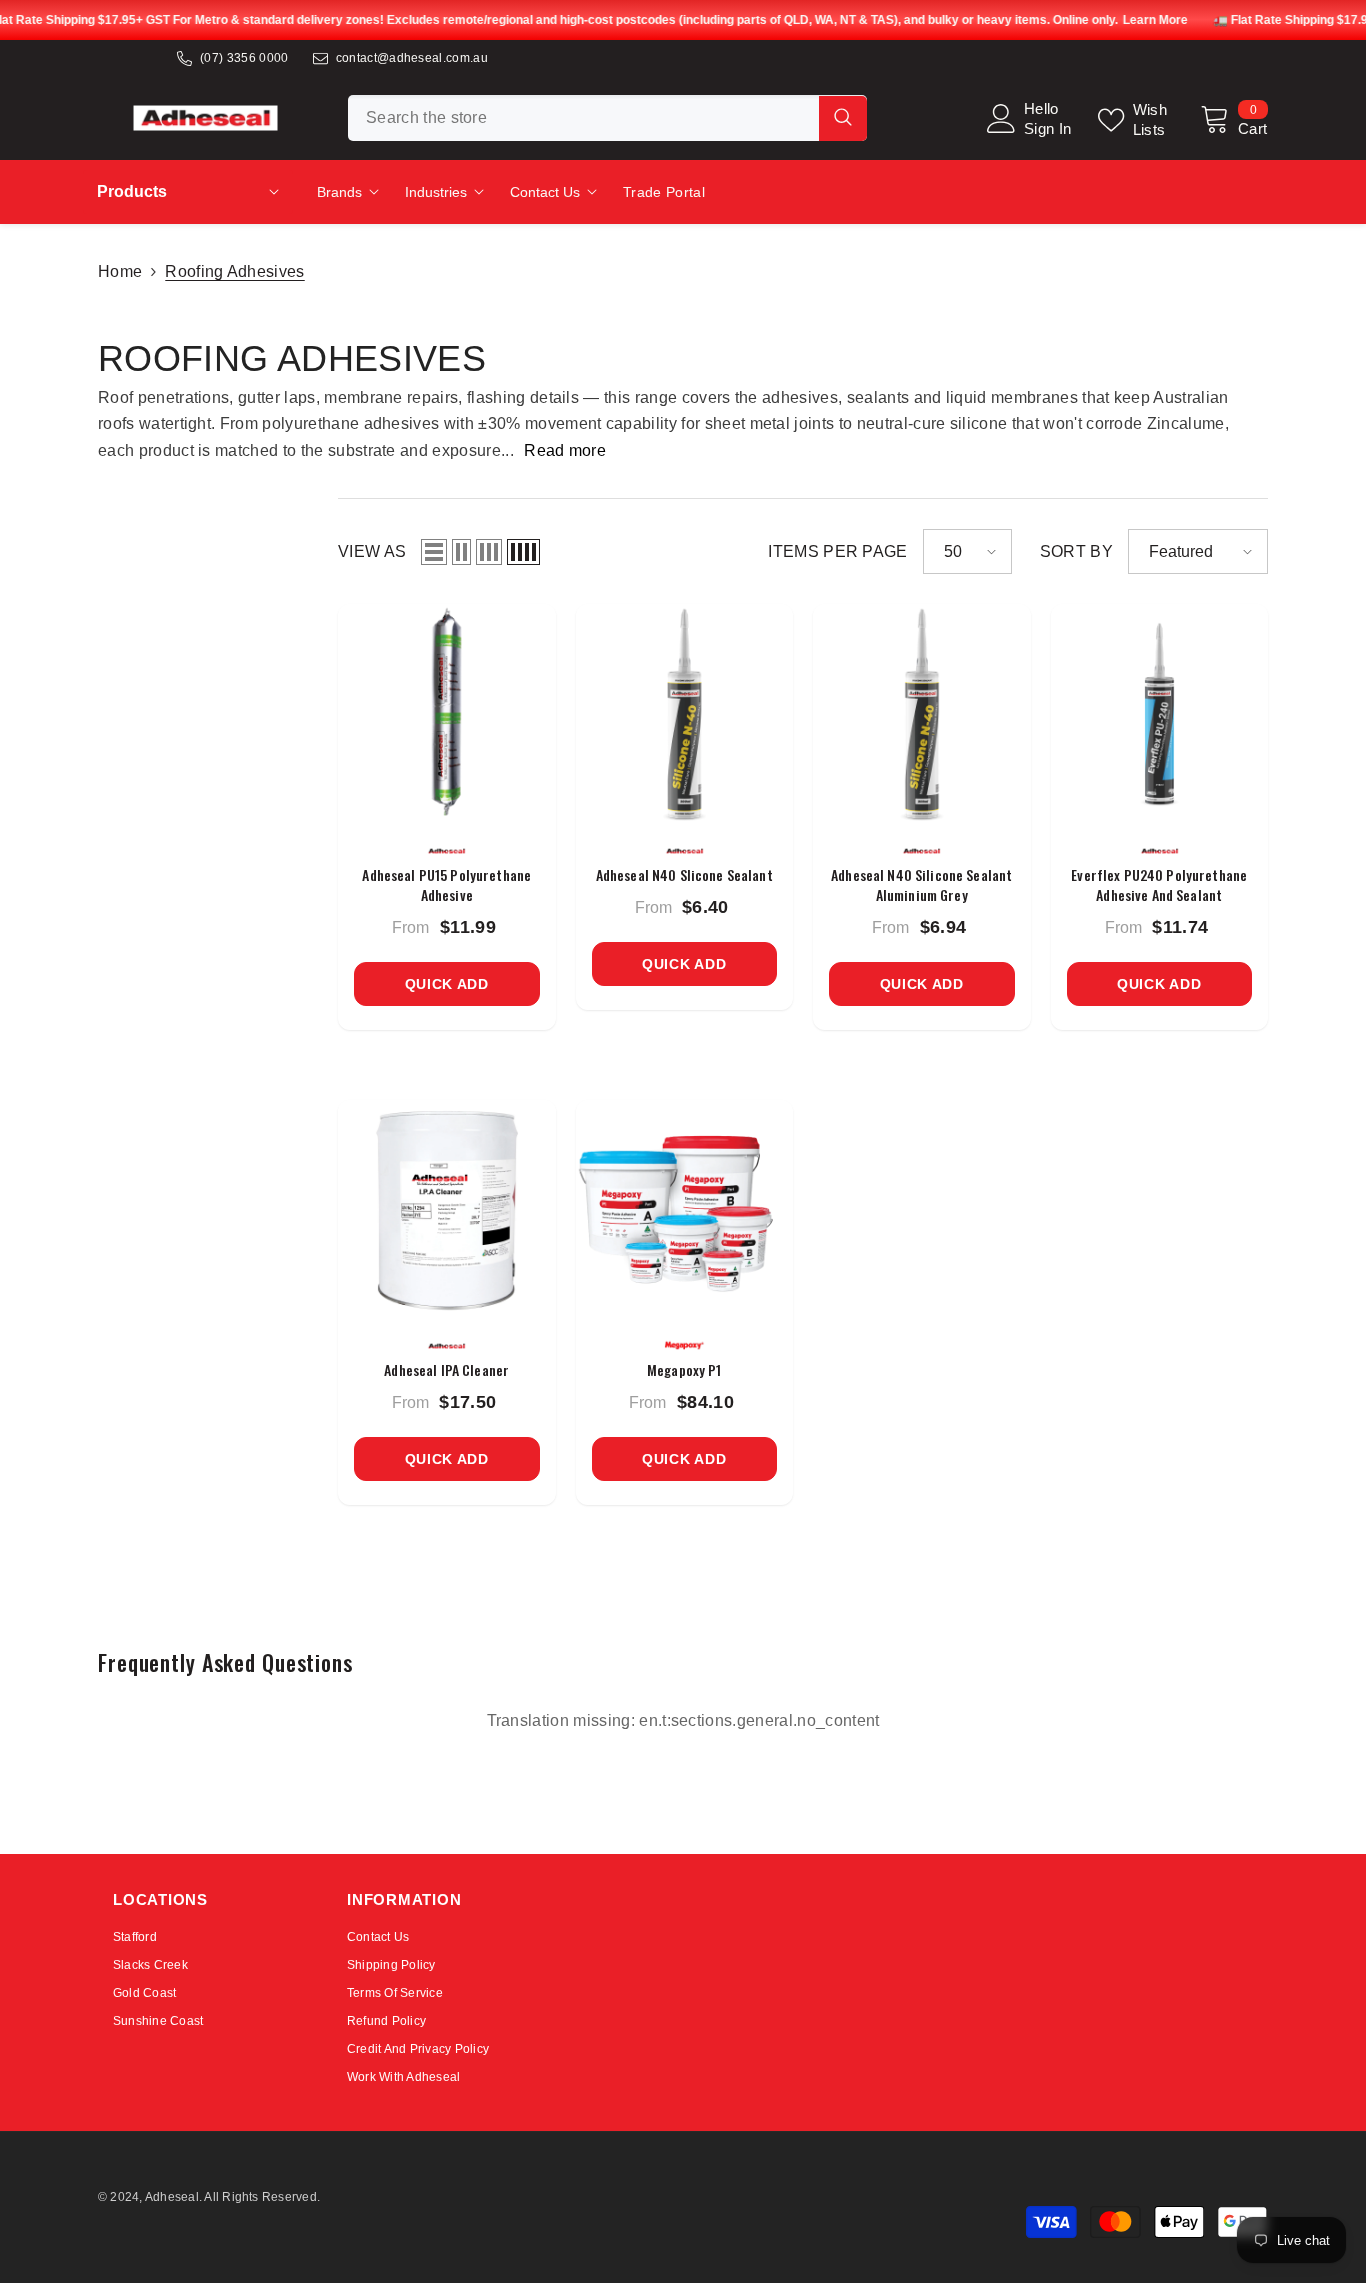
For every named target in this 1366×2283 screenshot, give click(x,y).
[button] (434, 552)
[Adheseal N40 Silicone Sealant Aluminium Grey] (922, 713)
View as (372, 551)
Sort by (1076, 551)
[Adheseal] (447, 851)
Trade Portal (664, 192)
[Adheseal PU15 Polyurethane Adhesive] (447, 713)
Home (120, 271)
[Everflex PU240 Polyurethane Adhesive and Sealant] (1160, 713)
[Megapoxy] (685, 1346)
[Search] (607, 118)
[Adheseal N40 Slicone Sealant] (685, 713)
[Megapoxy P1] (685, 1209)
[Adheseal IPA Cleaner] (447, 1209)
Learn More (1154, 20)
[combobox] (583, 118)
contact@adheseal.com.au (412, 58)
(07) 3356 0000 (244, 58)
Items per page (837, 551)
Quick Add (447, 984)
